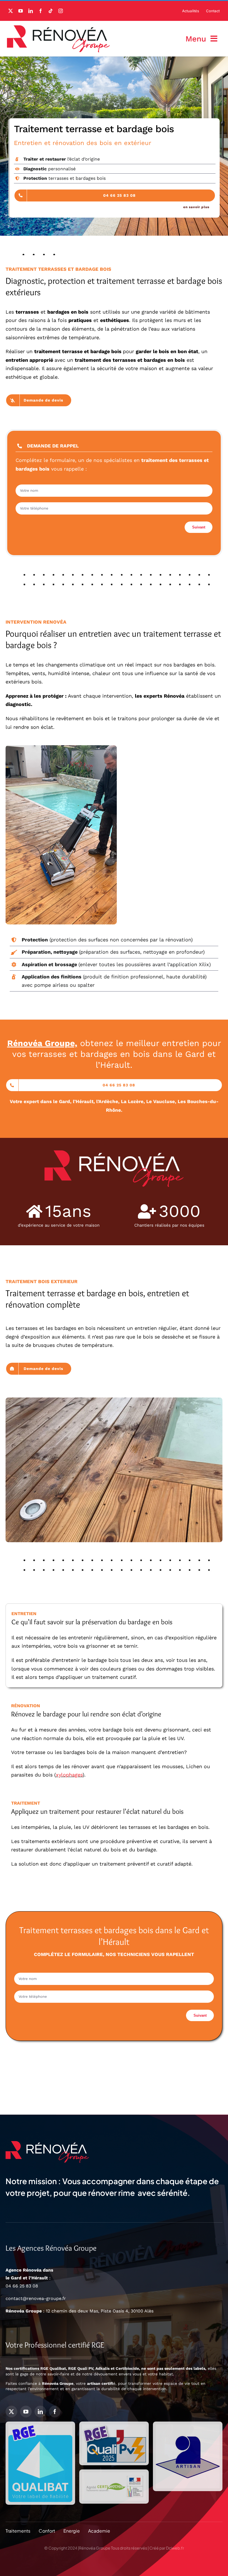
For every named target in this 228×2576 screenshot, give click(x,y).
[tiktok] (51, 11)
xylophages (69, 1775)
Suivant (199, 527)
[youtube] (21, 11)
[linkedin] (31, 11)
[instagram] (61, 11)
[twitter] (11, 11)
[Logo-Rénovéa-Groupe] (58, 28)
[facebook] (41, 11)
